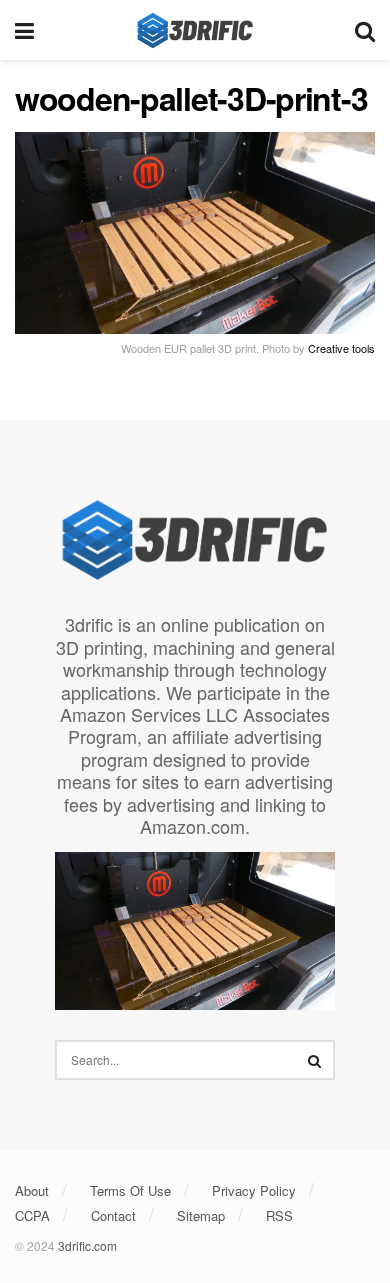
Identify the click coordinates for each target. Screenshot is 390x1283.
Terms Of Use (130, 1190)
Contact (113, 1215)
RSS (279, 1215)
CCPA (32, 1215)
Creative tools (341, 348)
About (32, 1190)
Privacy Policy (254, 1190)
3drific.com (87, 1245)
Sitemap (201, 1215)
